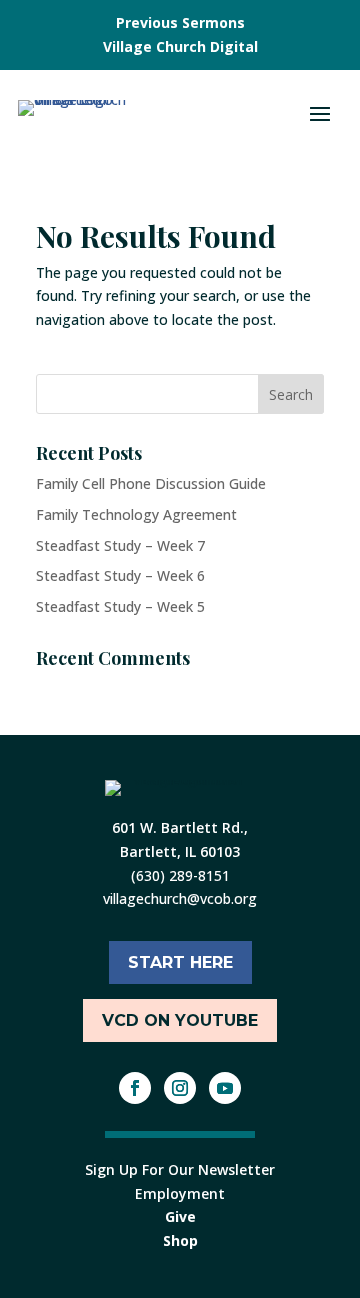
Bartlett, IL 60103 (180, 851)
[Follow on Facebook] (135, 1088)
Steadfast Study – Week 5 (120, 606)
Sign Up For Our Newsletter (180, 1169)
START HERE (180, 962)
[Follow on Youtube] (225, 1088)
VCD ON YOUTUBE (180, 1020)
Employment (180, 1193)
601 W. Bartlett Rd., (180, 827)
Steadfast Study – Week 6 (120, 575)
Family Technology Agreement (136, 514)
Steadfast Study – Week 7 (120, 545)
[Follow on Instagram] (180, 1088)
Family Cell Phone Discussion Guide (151, 483)
